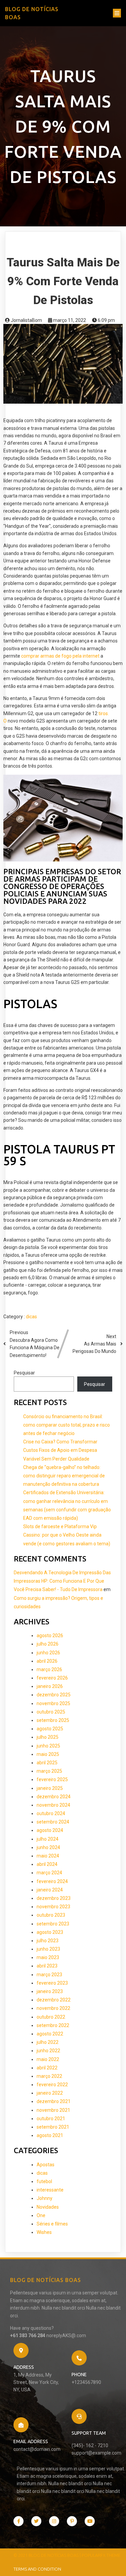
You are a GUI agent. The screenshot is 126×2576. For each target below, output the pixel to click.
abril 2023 (47, 1966)
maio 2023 (48, 1957)
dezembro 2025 (54, 1695)
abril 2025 (47, 1763)
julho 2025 (48, 1737)
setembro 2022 (53, 2025)
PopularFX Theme (101, 2555)
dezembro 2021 (54, 2101)
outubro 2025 (51, 1712)
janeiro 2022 (50, 2093)
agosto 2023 (50, 1932)
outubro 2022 (51, 2017)
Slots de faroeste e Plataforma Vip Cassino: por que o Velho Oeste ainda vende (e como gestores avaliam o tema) (67, 1535)
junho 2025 (48, 1746)
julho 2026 (48, 1644)
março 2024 (49, 1873)
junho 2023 (48, 1949)
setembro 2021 (53, 2127)
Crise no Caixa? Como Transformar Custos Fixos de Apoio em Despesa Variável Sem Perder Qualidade (60, 1450)
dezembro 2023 (54, 1898)
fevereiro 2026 (52, 1678)
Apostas (46, 2165)
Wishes (44, 2232)
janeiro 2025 (50, 1788)
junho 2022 (48, 2051)
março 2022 (49, 2076)
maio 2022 (48, 2059)
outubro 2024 (51, 1813)
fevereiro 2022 (52, 2085)
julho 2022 (48, 2042)
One (41, 2215)
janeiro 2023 (50, 1991)
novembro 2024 (53, 1805)
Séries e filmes (52, 2224)
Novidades (48, 2207)
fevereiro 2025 (52, 1779)
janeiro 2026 (50, 1686)
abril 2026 (47, 1661)
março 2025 (49, 1771)
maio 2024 (48, 1856)
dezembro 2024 (54, 1797)
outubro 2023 (51, 1915)
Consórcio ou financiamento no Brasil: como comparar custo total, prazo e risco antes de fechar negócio (67, 1425)
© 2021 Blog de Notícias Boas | (48, 2555)
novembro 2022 (53, 2008)
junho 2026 (48, 1653)
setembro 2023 (53, 1924)
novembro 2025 (53, 1703)
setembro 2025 (53, 1720)
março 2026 (49, 1669)
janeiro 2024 (50, 1890)
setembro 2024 (53, 1822)
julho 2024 (48, 1839)
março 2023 (49, 1975)
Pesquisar (24, 1373)
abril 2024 (47, 1864)
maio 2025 (48, 1754)
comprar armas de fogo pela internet (60, 656)
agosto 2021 (50, 2135)
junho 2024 (48, 1847)
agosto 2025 (50, 1729)
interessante (50, 2190)
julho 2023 (48, 1941)
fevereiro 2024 (52, 1881)
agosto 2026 (50, 1635)
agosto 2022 (50, 2034)
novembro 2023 (53, 1907)
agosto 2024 (50, 1830)
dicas (31, 1317)
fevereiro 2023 (52, 1983)
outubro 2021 (51, 2119)
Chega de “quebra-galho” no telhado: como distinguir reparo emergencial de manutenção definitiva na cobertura (64, 1476)
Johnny (45, 2198)
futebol (44, 2181)
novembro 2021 (53, 2110)
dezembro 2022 (54, 2000)
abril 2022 (47, 2068)
